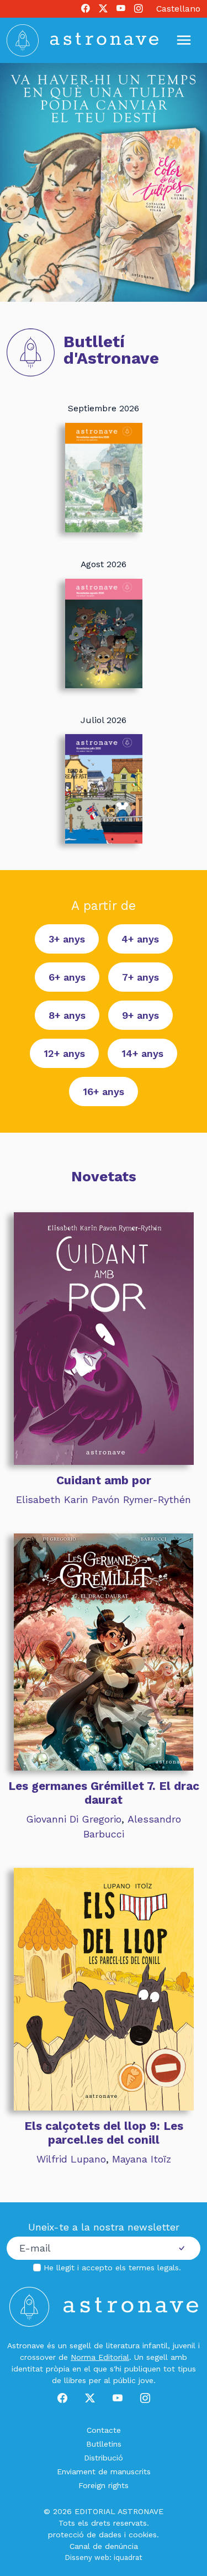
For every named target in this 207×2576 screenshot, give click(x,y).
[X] (103, 9)
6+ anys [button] (67, 977)
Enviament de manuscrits (104, 2472)
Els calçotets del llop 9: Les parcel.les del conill (104, 2133)
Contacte (104, 2430)
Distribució (104, 2458)
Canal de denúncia (104, 2546)
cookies (143, 2535)
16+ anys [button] (104, 1091)
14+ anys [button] (142, 1053)
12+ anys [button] (64, 1053)
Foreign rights (104, 2485)
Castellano (178, 9)
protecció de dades (85, 2535)
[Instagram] (139, 9)
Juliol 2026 (104, 720)
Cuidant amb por (104, 1480)
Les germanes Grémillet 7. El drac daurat (104, 1793)
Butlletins (104, 2444)
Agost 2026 (104, 564)
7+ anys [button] (140, 977)
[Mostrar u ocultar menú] (184, 40)
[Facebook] (86, 9)
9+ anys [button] (140, 1015)
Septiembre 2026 (104, 408)
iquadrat (128, 2557)
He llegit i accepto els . (112, 2268)
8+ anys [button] (67, 1015)
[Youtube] (121, 9)
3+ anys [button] (67, 939)
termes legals (154, 2268)
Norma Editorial (100, 2357)
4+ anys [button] (140, 939)
